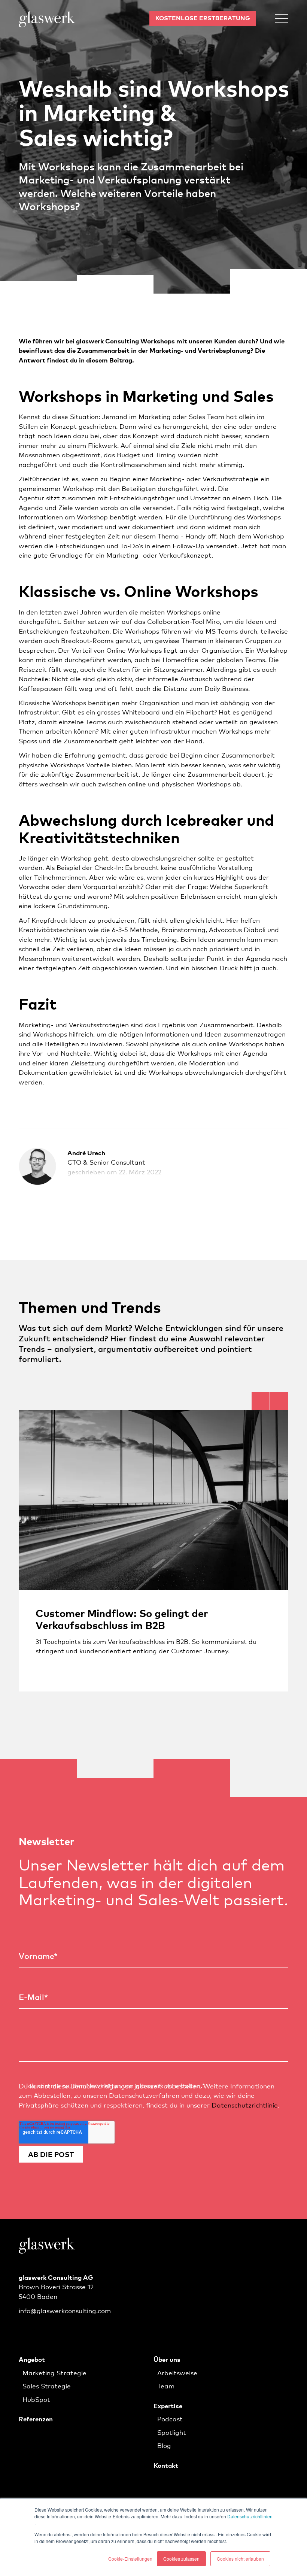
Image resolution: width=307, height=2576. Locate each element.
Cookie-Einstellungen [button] (130, 2559)
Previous (261, 1401)
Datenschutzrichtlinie (245, 2105)
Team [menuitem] (166, 2386)
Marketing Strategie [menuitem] (54, 2372)
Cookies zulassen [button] (181, 2559)
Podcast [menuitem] (170, 2419)
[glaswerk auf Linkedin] (24, 2330)
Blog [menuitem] (164, 2445)
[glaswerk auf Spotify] (43, 2330)
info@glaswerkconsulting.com (65, 2310)
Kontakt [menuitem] (166, 2465)
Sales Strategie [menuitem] (47, 2386)
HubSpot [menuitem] (36, 2399)
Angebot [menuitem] (32, 2359)
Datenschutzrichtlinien (250, 2516)
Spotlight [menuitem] (172, 2432)
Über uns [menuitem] (167, 2359)
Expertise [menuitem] (168, 2405)
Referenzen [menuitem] (36, 2419)
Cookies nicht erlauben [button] (240, 2559)
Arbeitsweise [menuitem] (177, 2372)
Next (279, 1401)
